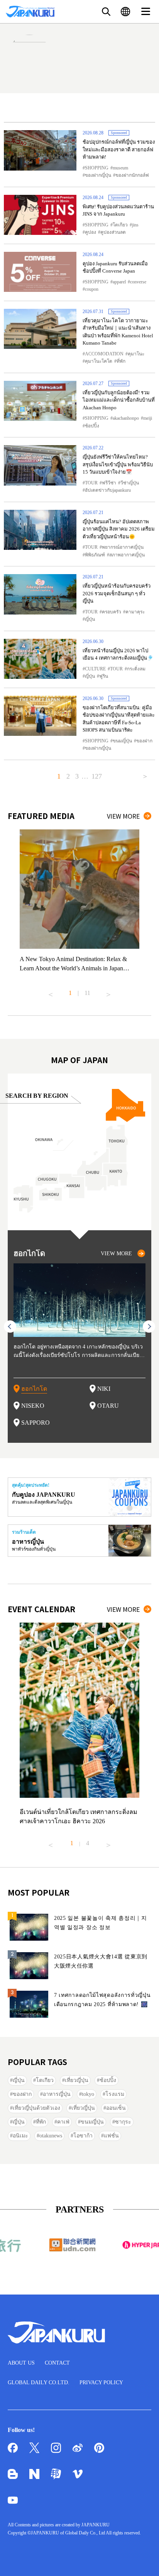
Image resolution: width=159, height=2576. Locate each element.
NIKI (104, 1389)
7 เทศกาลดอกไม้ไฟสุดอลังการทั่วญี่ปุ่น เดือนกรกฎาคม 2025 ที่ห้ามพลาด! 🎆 (102, 2000)
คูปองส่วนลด (113, 232)
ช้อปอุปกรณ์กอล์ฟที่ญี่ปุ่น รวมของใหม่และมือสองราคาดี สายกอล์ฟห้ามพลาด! (119, 149)
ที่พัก (121, 361)
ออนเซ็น (116, 2108)
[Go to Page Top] (144, 2561)
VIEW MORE (123, 816)
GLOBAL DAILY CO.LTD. (39, 2383)
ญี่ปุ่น (90, 619)
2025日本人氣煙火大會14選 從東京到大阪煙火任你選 (101, 1961)
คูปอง (90, 232)
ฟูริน (104, 676)
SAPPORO (36, 1423)
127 (97, 776)
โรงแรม (115, 2094)
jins (135, 225)
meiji (148, 418)
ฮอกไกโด (34, 1389)
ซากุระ (123, 2122)
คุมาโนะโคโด (99, 361)
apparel (119, 282)
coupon (92, 289)
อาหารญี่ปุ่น (57, 2094)
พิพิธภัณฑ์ (95, 555)
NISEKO (33, 1406)
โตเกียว (120, 225)
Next (108, 992)
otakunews (51, 2136)
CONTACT (57, 2363)
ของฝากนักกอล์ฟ (132, 175)
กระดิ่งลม (136, 669)
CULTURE (95, 669)
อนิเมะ (20, 2136)
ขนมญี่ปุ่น (122, 741)
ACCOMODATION (104, 354)
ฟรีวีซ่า (109, 483)
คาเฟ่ (63, 2122)
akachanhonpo (126, 418)
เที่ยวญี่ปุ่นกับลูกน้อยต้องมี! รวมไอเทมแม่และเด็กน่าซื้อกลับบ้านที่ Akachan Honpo (119, 400)
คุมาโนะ (136, 354)
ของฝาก (144, 741)
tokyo (88, 2094)
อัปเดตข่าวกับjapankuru (108, 490)
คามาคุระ (135, 612)
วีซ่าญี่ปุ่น (130, 483)
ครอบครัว (112, 612)
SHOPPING (97, 168)
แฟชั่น (111, 2136)
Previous (51, 992)
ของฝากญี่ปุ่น (98, 175)
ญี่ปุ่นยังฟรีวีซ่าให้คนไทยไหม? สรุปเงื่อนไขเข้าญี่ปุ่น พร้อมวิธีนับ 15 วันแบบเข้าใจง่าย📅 (118, 464)
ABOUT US (21, 2363)
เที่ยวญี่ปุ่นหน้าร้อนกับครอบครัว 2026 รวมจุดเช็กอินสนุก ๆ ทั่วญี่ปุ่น (117, 593)
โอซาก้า (83, 2136)
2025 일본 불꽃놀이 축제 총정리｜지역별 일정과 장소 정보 (101, 1923)
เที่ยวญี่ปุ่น (77, 2080)
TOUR (91, 483)
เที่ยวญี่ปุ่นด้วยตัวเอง (36, 2108)
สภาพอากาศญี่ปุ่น (127, 555)
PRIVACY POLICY (101, 2383)
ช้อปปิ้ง (92, 426)
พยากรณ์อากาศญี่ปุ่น (123, 547)
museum (120, 168)
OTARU (108, 1406)
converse (138, 282)
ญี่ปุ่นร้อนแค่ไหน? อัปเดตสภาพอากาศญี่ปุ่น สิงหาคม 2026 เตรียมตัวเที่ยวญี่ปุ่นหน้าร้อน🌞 (119, 529)
